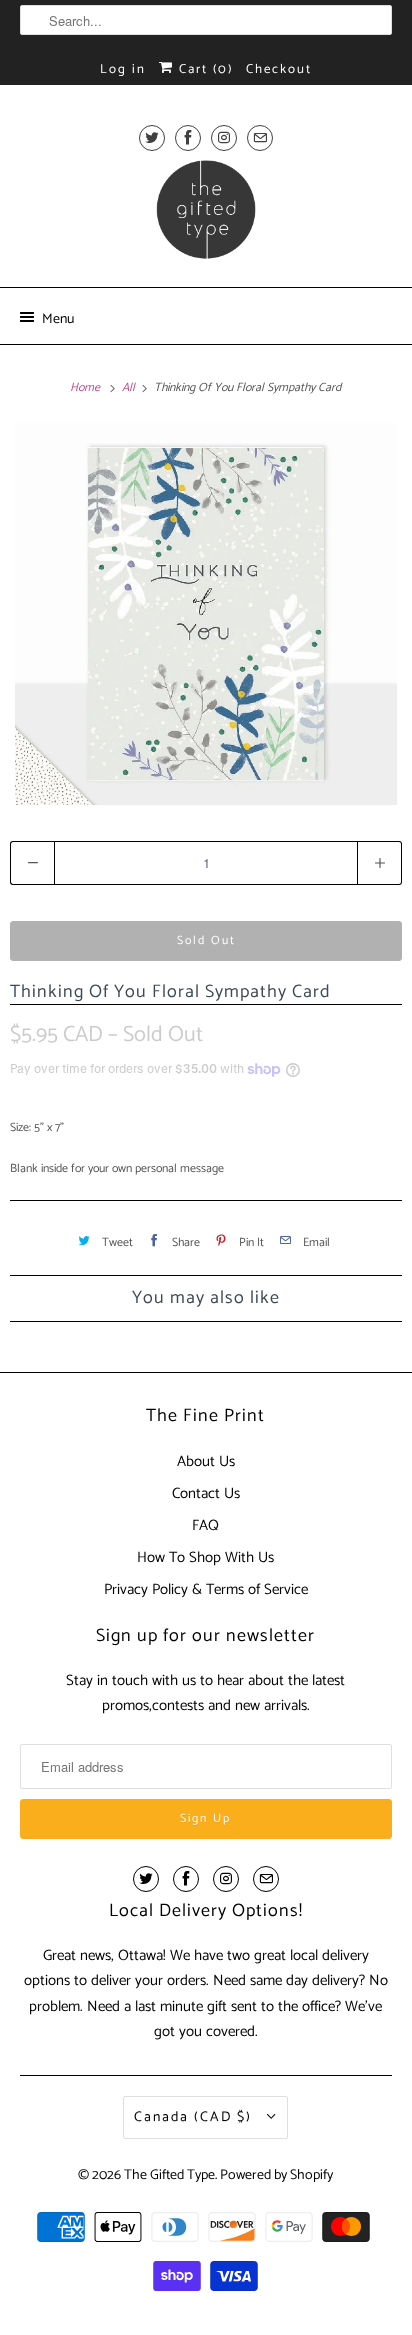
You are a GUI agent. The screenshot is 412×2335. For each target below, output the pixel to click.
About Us (206, 1461)
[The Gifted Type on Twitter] (152, 137)
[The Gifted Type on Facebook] (188, 137)
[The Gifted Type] (205, 216)
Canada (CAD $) (195, 2117)
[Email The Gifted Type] (260, 137)
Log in (123, 69)
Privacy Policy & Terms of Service (206, 1589)
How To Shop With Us (205, 1557)
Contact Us (206, 1493)
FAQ (205, 1525)
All (130, 387)
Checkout (279, 69)
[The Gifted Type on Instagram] (224, 137)
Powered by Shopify (276, 2175)
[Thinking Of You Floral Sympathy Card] (206, 614)
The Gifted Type (169, 2175)
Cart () (203, 69)
